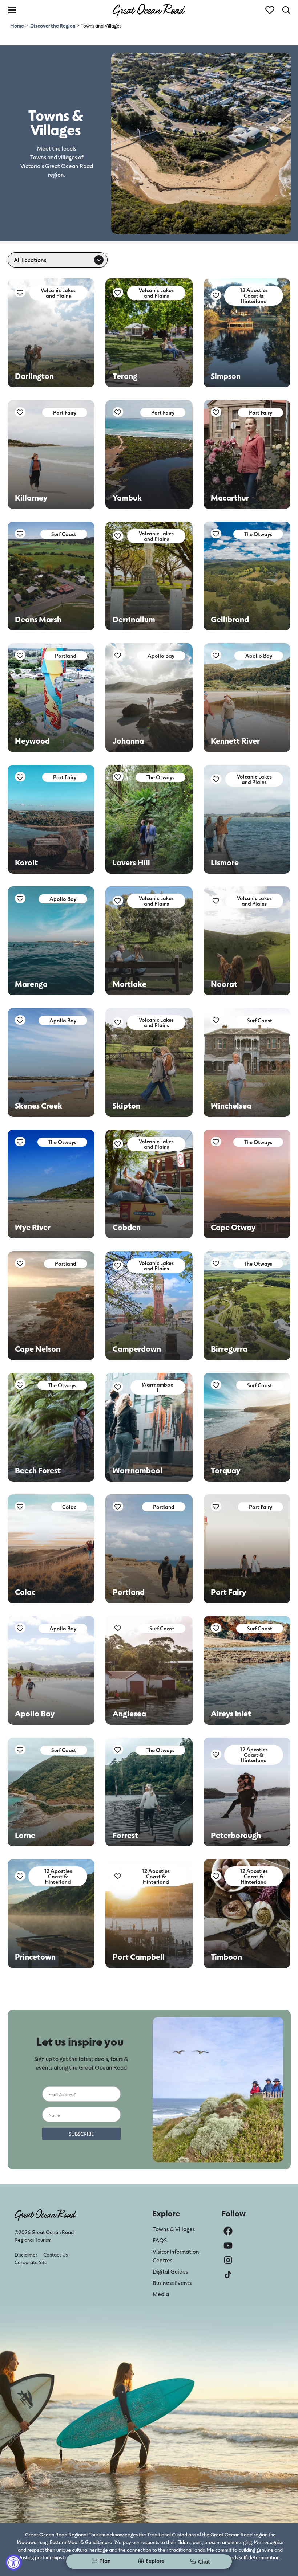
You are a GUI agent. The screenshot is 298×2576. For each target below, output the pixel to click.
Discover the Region (53, 26)
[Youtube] (228, 2246)
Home (17, 26)
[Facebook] (228, 2231)
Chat (204, 2561)
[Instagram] (228, 2260)
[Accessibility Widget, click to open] (14, 2562)
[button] (58, 293)
